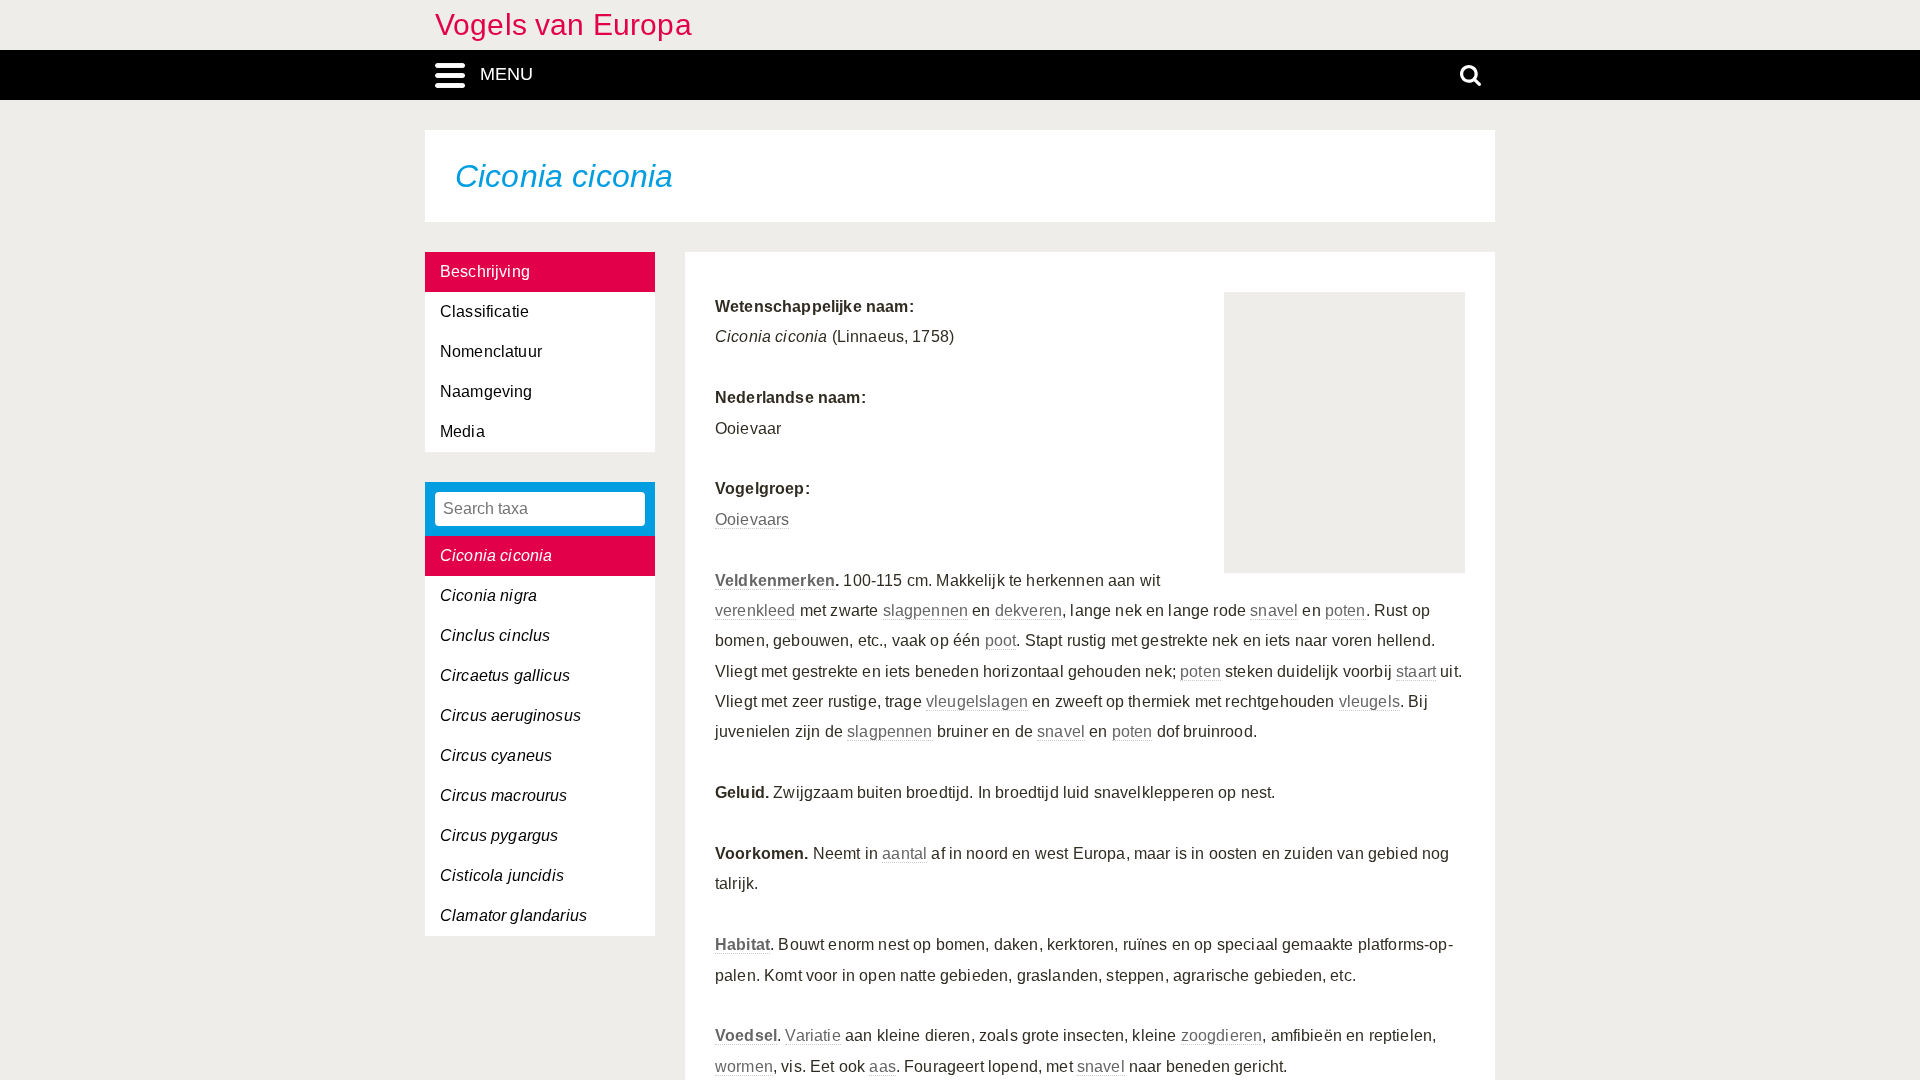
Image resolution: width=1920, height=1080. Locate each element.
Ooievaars (752, 519)
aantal (904, 853)
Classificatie (484, 311)
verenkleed (755, 610)
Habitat (742, 944)
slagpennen (926, 610)
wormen (744, 1066)
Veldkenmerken (775, 580)
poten (1345, 610)
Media (462, 431)
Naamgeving (486, 391)
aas (882, 1066)
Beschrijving (485, 271)
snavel (1274, 610)
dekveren (1028, 610)
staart (1416, 671)
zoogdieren (1222, 1035)
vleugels (1369, 701)
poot (1001, 640)
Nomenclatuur (491, 351)
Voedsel (746, 1035)
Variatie (812, 1035)
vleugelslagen (977, 701)
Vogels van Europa (563, 24)
